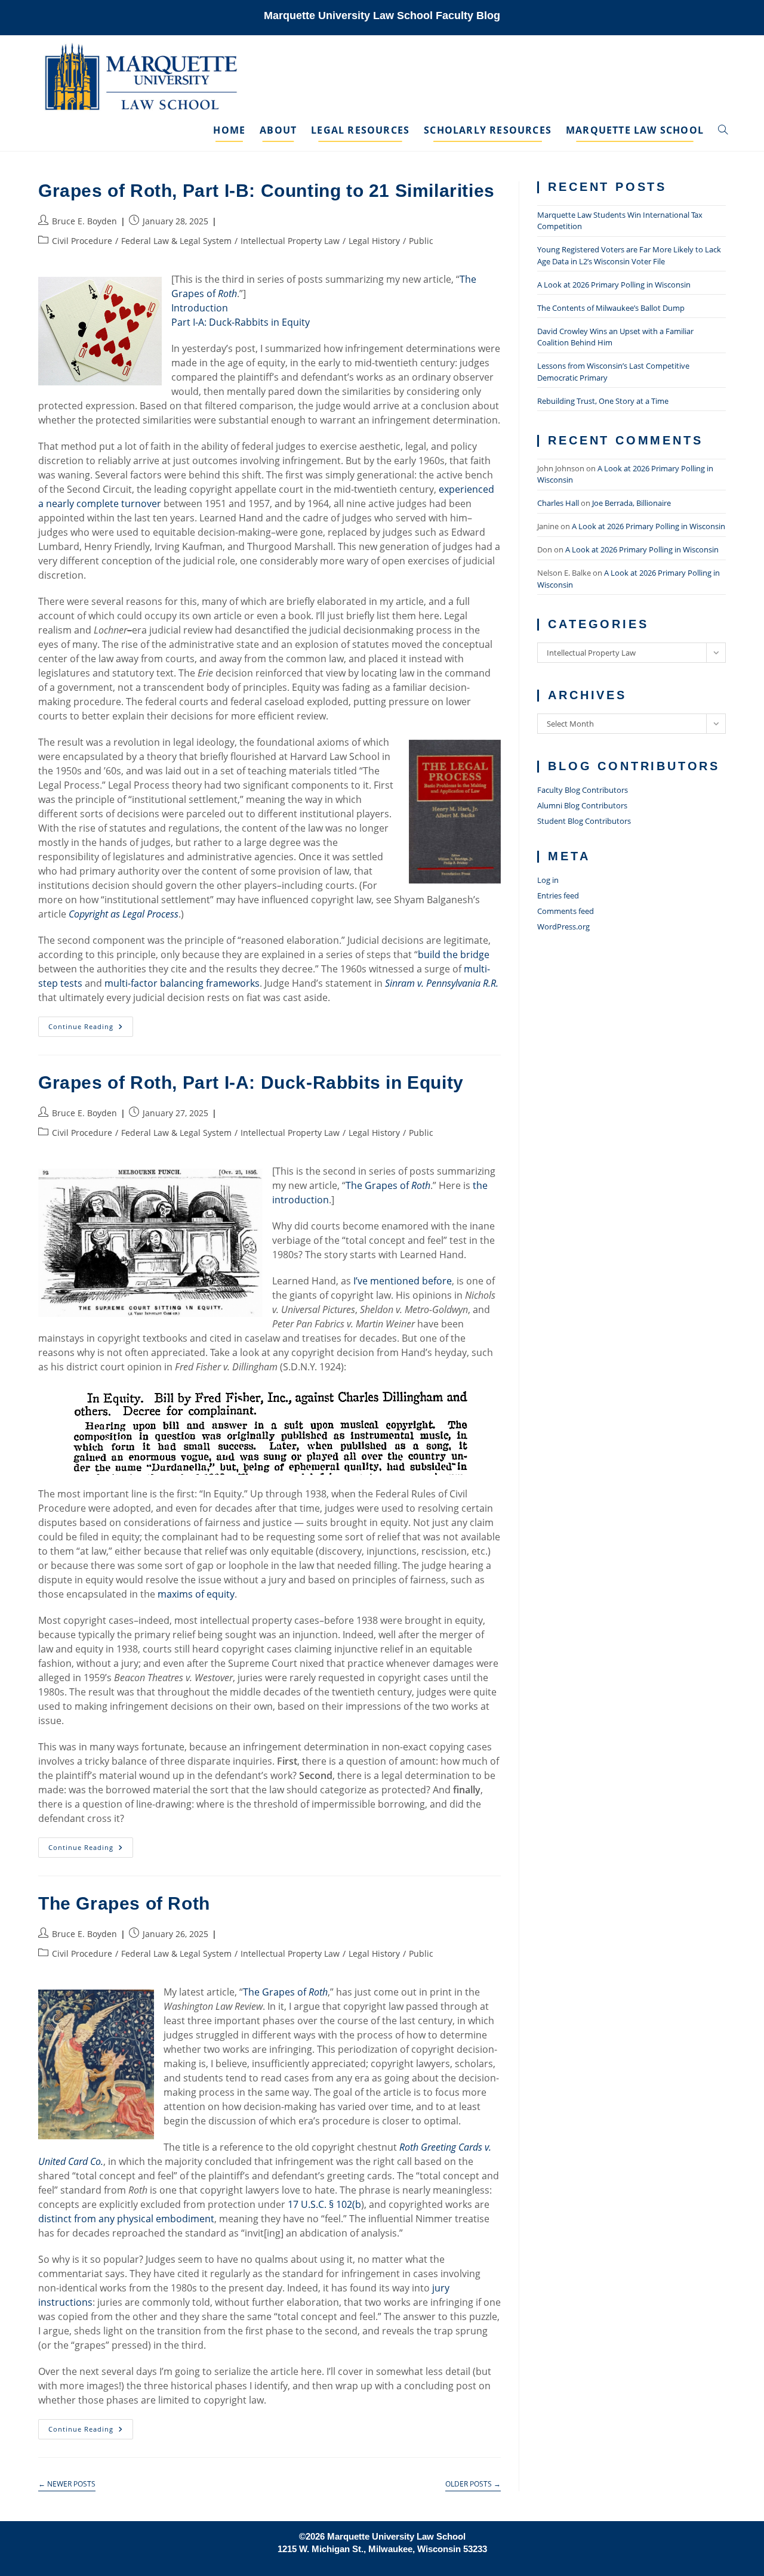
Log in (548, 880)
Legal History (374, 241)
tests (71, 983)
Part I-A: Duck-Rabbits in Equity (241, 322)
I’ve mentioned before (403, 1281)
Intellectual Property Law (290, 241)
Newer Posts (67, 2484)
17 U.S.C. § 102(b (324, 2204)
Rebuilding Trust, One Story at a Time (603, 401)
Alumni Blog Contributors (582, 805)
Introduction (200, 308)
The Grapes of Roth (124, 1903)
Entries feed (558, 895)
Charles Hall (558, 503)
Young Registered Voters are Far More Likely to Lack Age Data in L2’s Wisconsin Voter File (629, 255)
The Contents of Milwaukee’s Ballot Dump (611, 308)
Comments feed (566, 911)
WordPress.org (563, 926)
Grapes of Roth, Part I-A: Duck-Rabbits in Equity (251, 1082)
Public (421, 241)
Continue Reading (91, 1029)
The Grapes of (388, 1185)
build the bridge (454, 955)
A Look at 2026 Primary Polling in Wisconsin (614, 285)
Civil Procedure (82, 241)
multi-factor (131, 983)
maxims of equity (196, 1594)
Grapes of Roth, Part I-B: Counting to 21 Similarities (267, 191)
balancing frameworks (210, 983)
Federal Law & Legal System (176, 241)
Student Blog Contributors (584, 821)
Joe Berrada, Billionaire (631, 503)
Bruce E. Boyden (84, 221)
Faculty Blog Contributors (583, 790)
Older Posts (473, 2484)
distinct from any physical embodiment (126, 2219)
